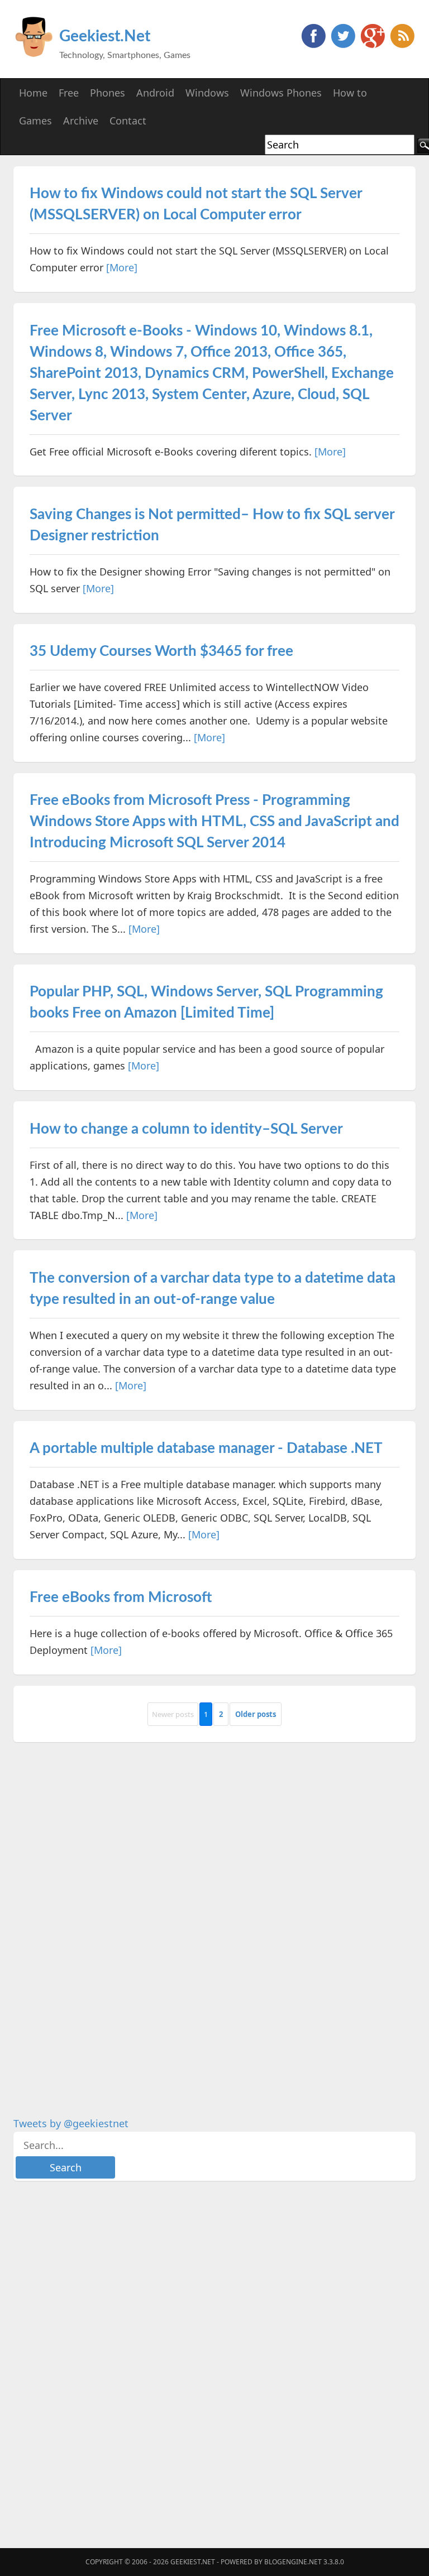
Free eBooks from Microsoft (121, 1598)
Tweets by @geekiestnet (71, 2123)
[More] (122, 267)
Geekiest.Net (105, 36)
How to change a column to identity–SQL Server (186, 1129)
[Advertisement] (97, 1921)
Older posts (256, 1714)
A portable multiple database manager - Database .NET (206, 1448)
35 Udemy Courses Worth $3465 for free (161, 651)
